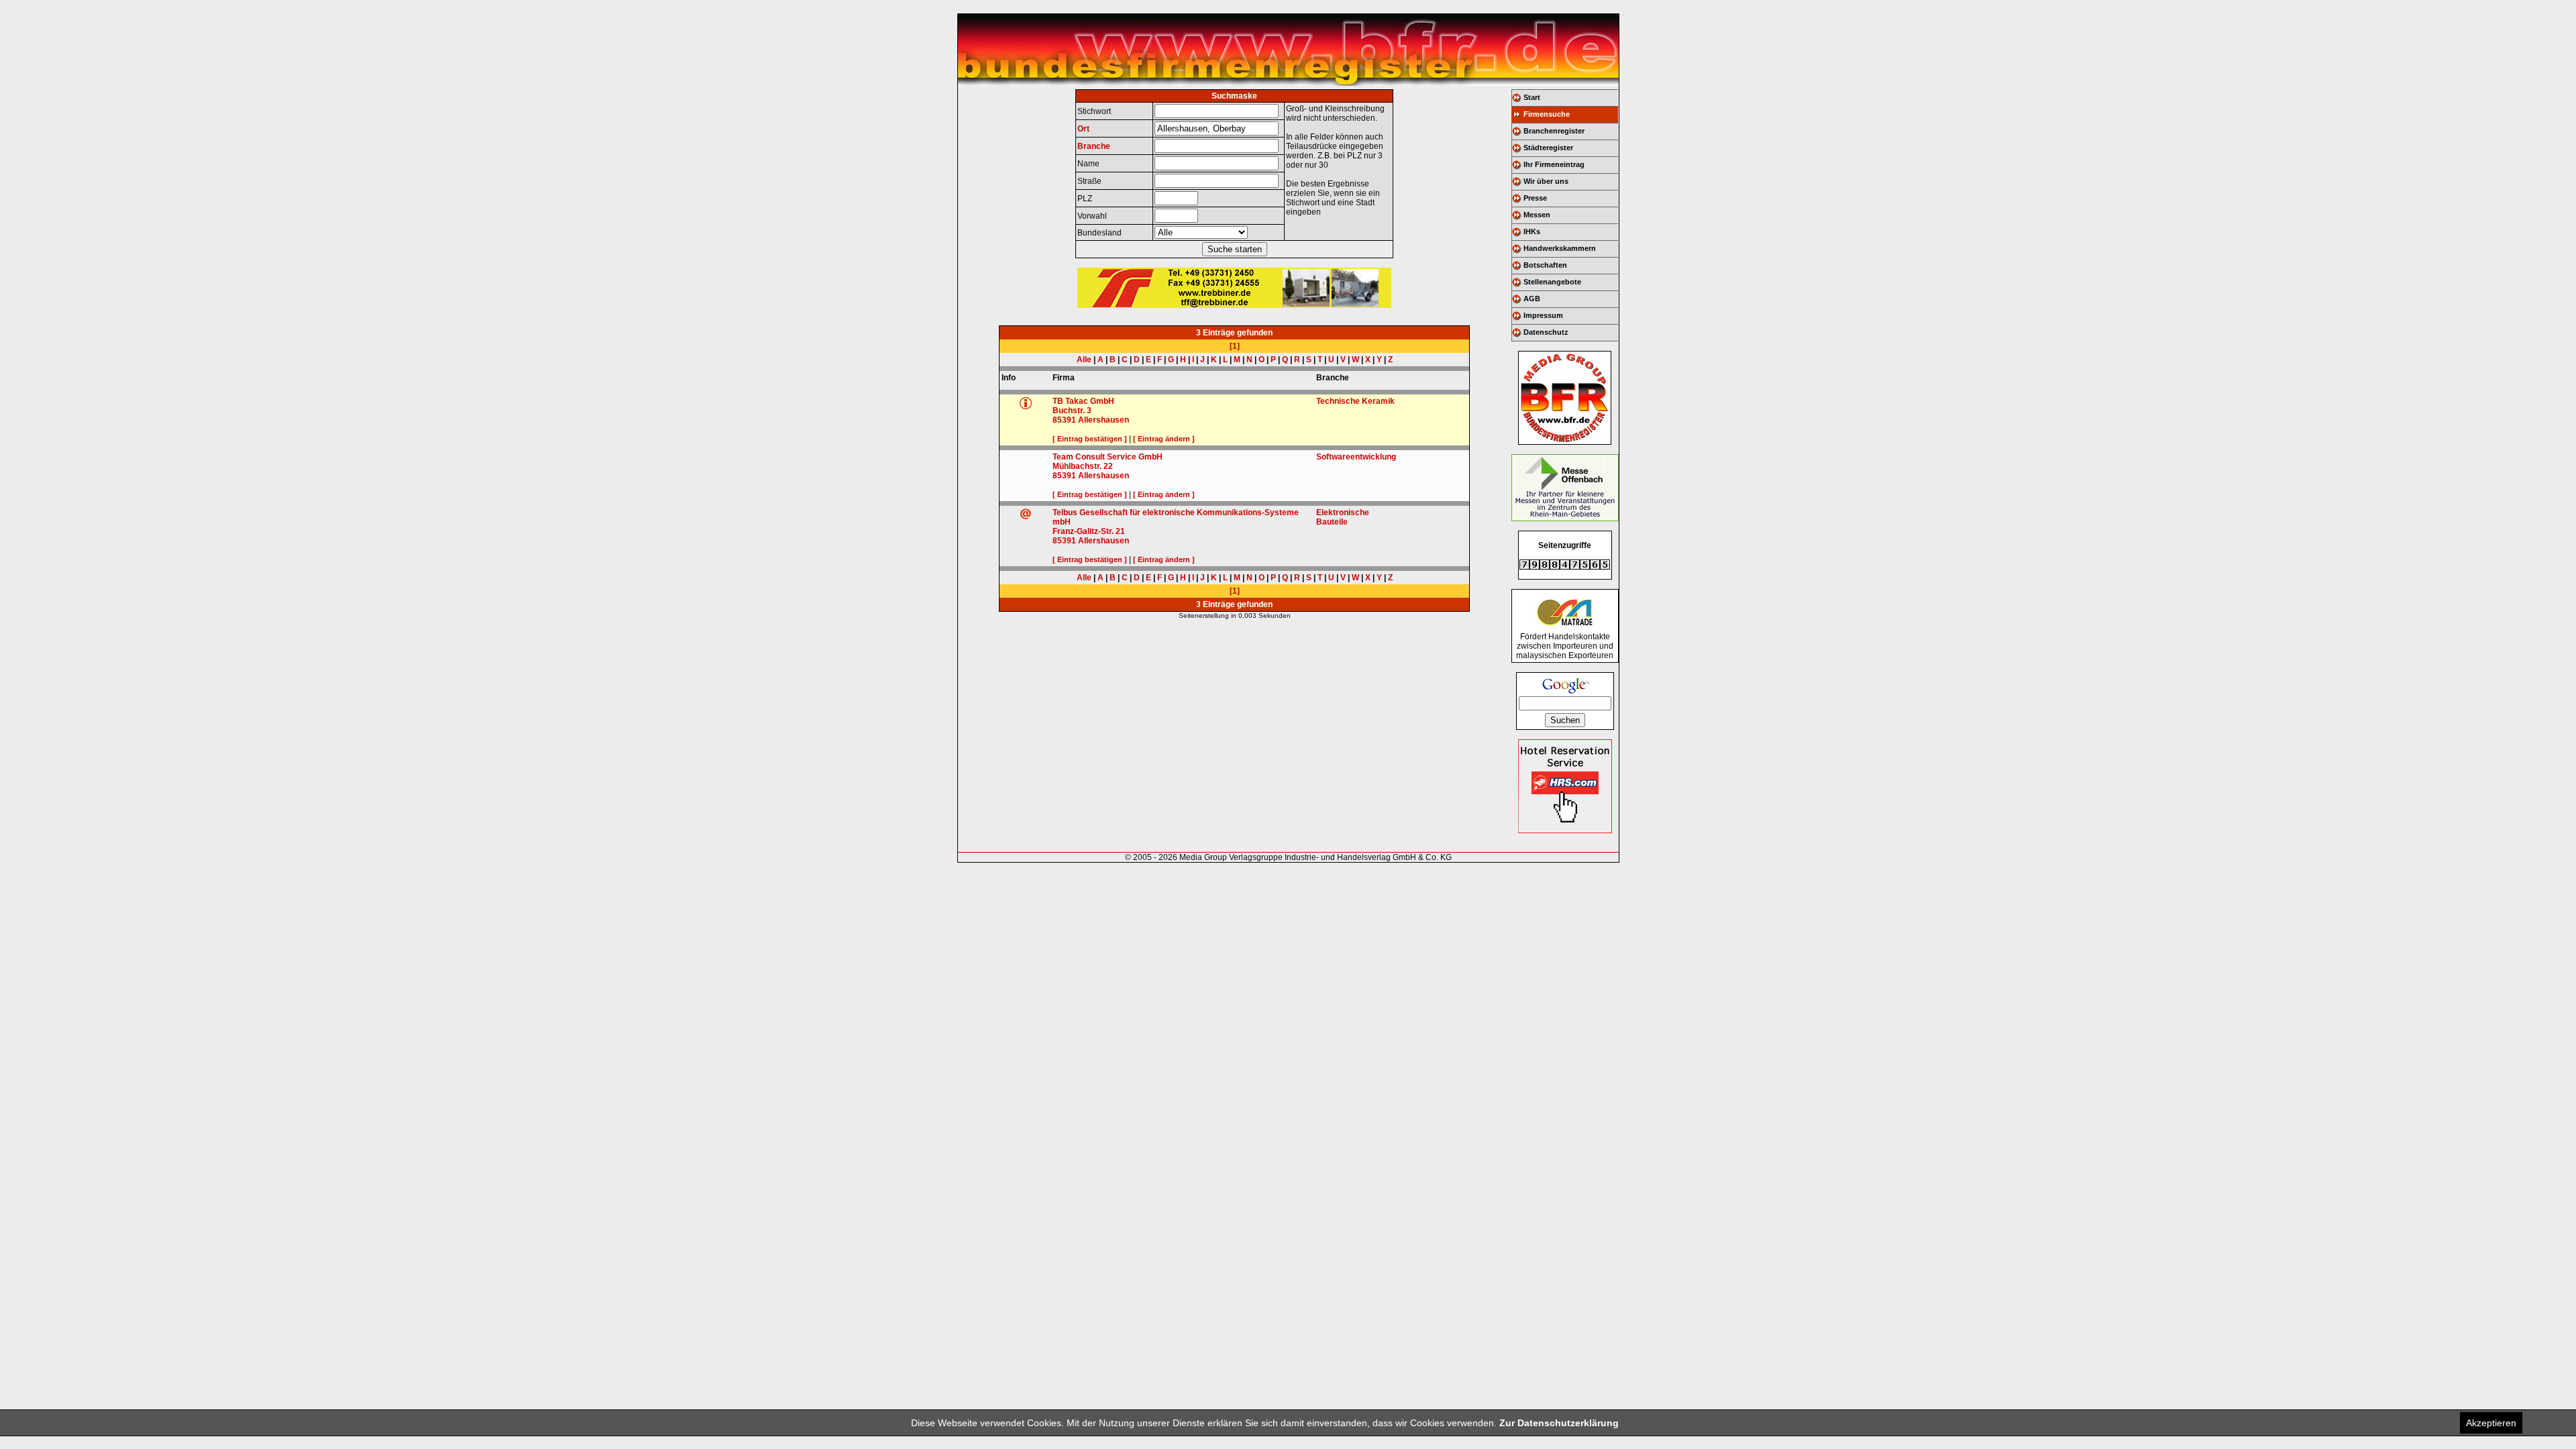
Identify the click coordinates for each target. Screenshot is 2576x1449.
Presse (1535, 198)
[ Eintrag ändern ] (1164, 439)
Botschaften (1545, 265)
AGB (1532, 299)
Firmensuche (1547, 114)
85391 (1064, 420)
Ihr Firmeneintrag (1554, 164)
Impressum (1543, 315)
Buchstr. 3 (1072, 411)
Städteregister (1548, 148)
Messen (1537, 215)
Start (1532, 97)
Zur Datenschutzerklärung (1559, 1423)
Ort (1083, 129)
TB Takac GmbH (1083, 401)
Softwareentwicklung (1356, 457)
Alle (1084, 360)
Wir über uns (1546, 181)
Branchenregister (1554, 131)
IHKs (1532, 231)
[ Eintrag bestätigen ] (1090, 439)
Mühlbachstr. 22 (1083, 466)
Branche (1094, 146)
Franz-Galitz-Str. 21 (1089, 531)
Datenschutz (1546, 332)
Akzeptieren (2491, 1423)
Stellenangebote (1552, 282)
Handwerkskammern (1560, 248)
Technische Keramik (1355, 401)
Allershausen (1104, 420)
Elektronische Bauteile (1343, 517)
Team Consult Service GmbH (1108, 457)
